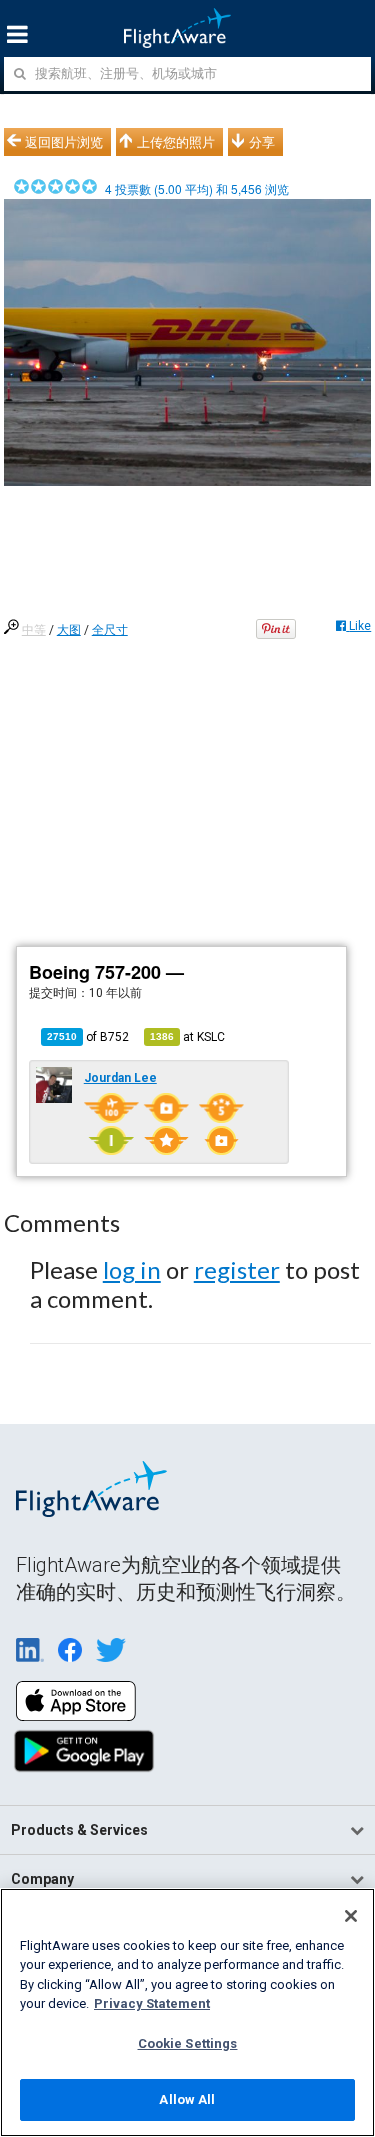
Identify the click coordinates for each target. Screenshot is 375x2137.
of (88, 1037)
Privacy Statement (152, 2003)
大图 (69, 630)
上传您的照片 (176, 142)
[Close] (351, 1916)
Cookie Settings (188, 2043)
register (237, 1269)
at (187, 1037)
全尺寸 (110, 630)
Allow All (187, 2099)
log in (132, 1269)
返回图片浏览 (64, 142)
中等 (34, 630)
